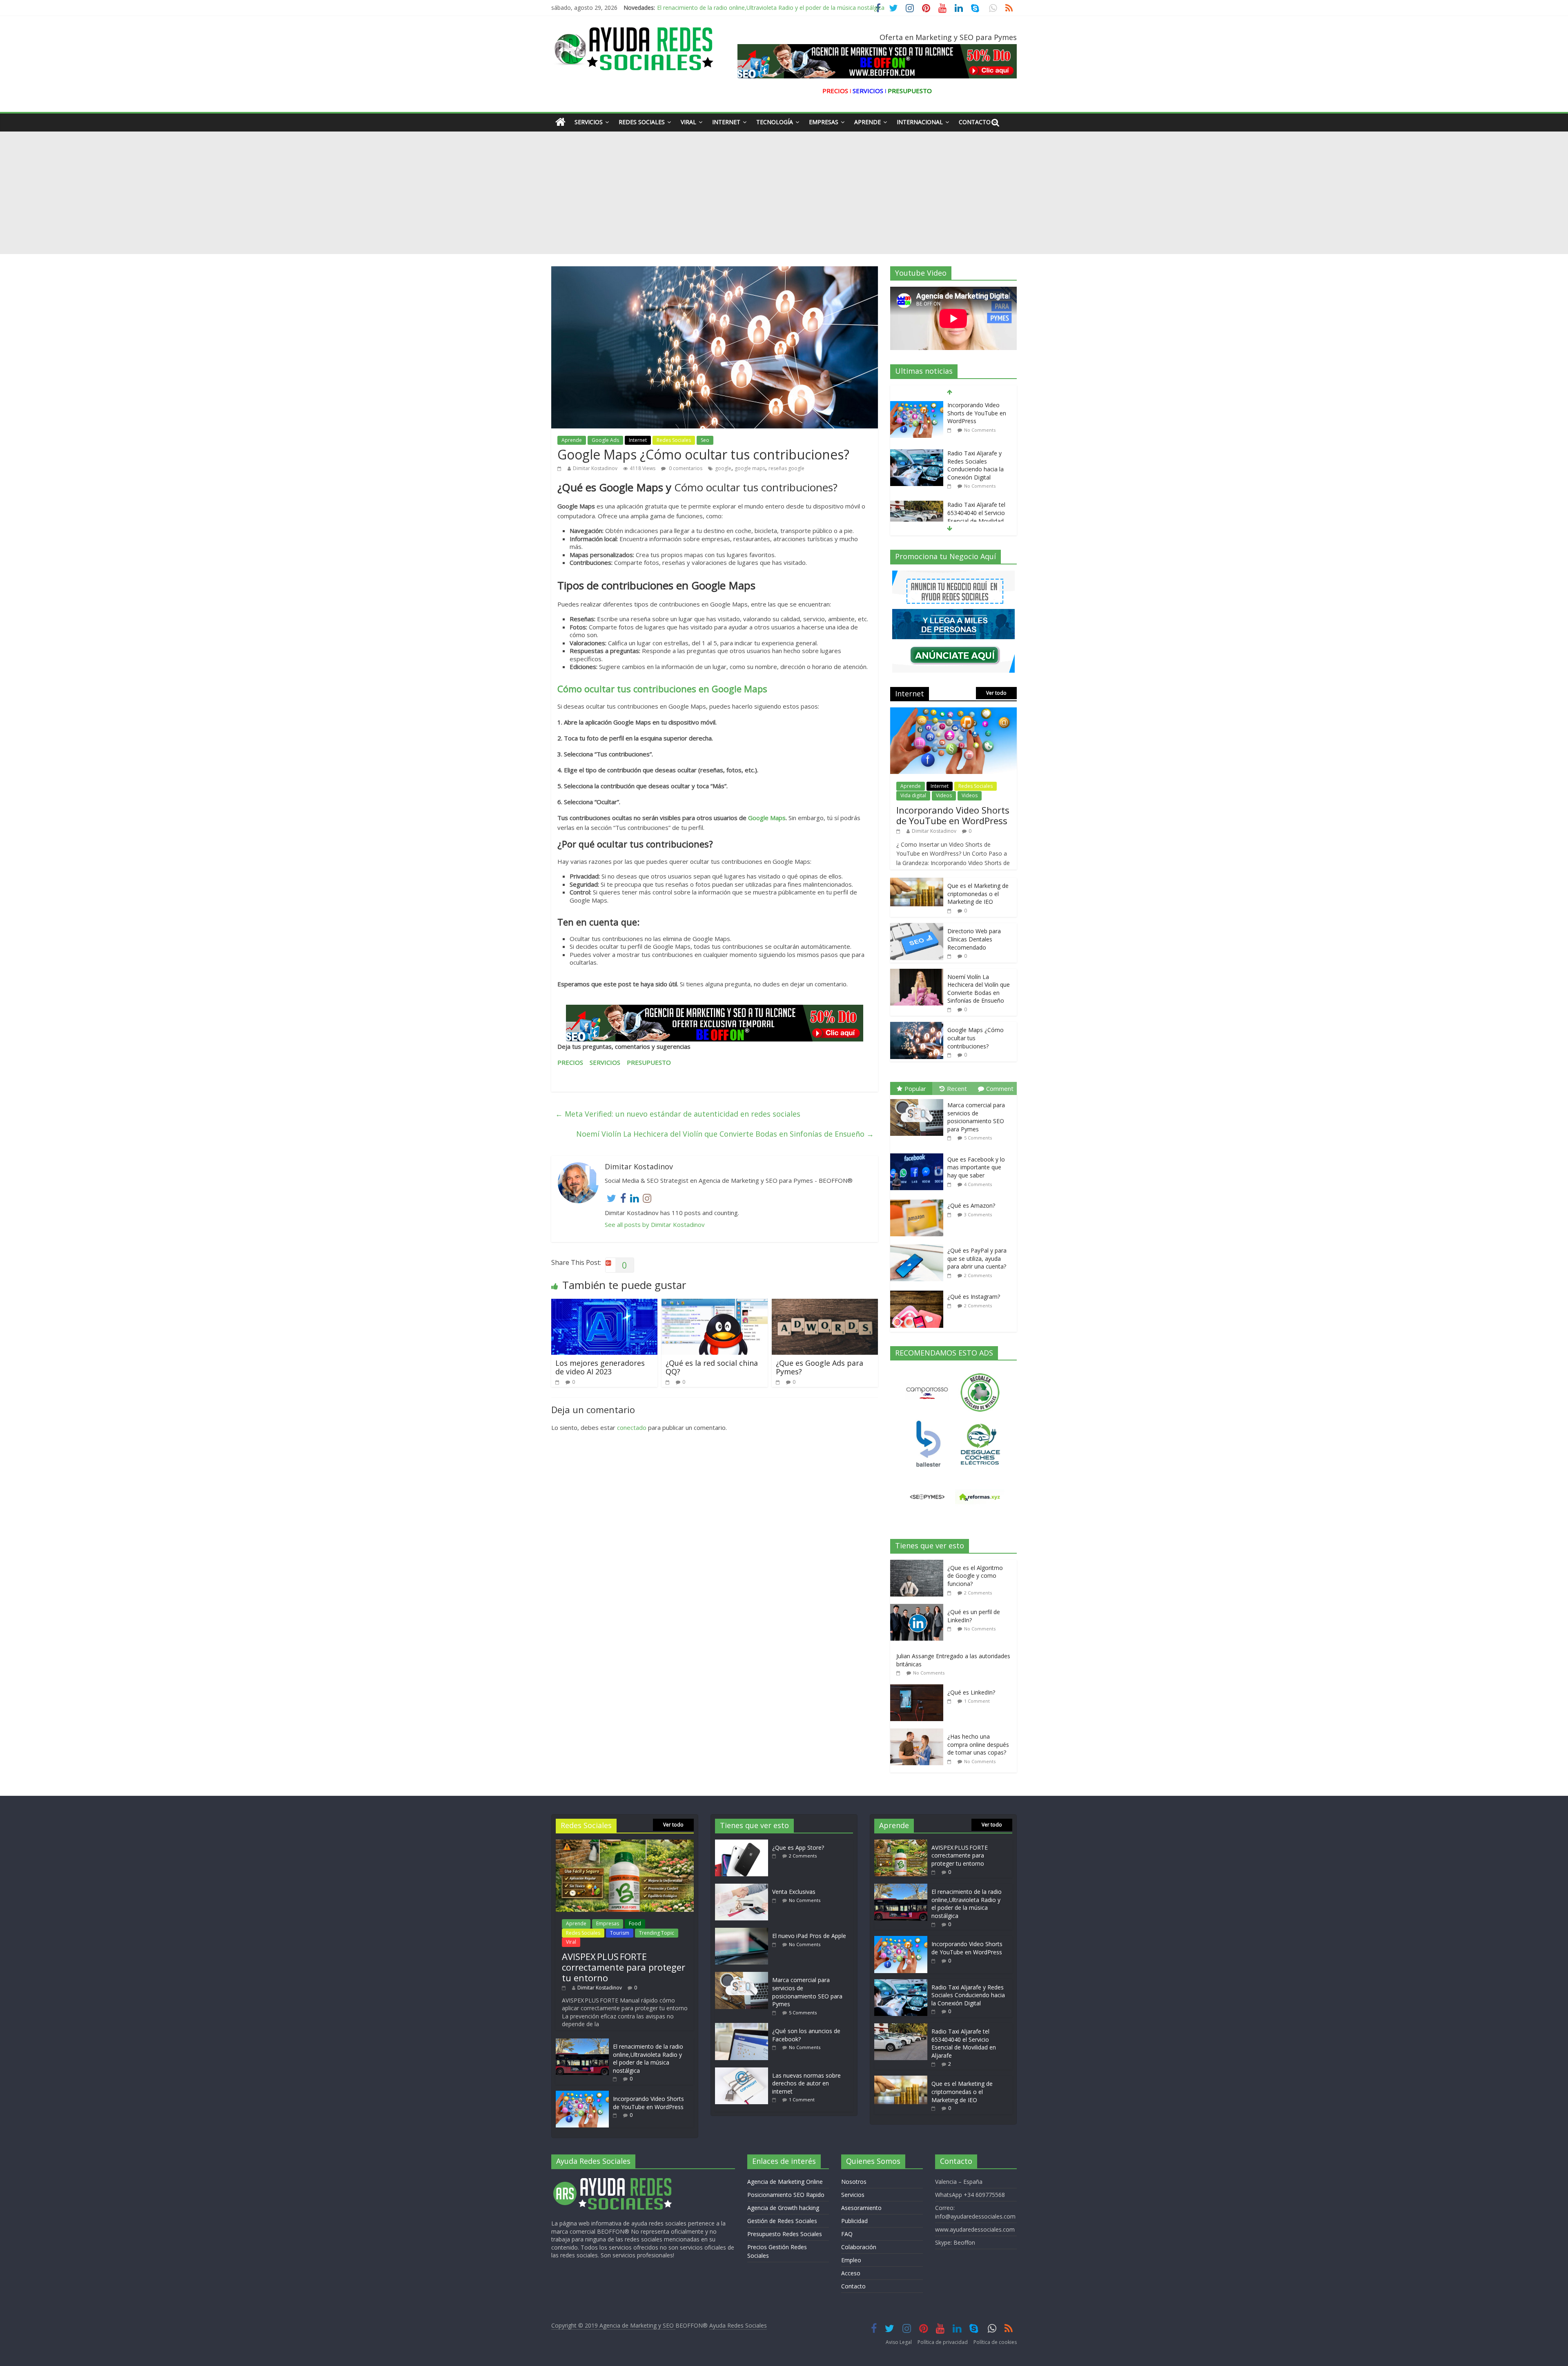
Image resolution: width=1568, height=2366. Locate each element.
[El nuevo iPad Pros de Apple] (744, 1932)
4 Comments (978, 1184)
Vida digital (913, 795)
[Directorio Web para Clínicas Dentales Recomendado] (917, 927)
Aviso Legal (899, 2342)
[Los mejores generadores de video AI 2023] (604, 1304)
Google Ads (605, 440)
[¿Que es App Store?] (744, 1843)
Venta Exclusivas (794, 1892)
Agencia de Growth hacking (783, 2208)
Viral (688, 122)
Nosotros (854, 2182)
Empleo (851, 2260)
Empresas (824, 122)
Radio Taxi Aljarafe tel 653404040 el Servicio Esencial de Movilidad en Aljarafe (976, 468)
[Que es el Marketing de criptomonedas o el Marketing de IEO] (917, 509)
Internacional (920, 122)
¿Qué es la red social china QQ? (712, 1367)
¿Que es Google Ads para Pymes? (820, 1367)
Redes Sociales (642, 122)
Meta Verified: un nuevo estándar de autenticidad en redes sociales (678, 1114)
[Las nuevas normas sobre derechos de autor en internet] (744, 2071)
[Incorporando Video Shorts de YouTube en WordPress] (953, 712)
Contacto (975, 122)
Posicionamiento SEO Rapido (786, 2195)
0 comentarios (685, 468)
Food (635, 1923)
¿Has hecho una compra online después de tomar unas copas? (978, 1744)
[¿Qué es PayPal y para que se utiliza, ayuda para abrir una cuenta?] (919, 1245)
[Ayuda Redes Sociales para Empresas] (560, 122)
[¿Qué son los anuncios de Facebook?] (744, 2027)
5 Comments (978, 1138)
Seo (705, 440)
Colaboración (859, 2247)
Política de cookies (995, 2342)
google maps (750, 468)
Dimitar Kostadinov (595, 468)
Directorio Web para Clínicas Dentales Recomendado (974, 939)
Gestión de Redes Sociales (782, 2221)
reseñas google (786, 468)
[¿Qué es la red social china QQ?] (715, 1304)
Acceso (851, 2273)
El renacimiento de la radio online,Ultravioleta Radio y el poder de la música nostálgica (648, 2058)
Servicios (589, 122)
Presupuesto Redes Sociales (785, 2234)
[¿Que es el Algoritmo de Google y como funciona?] (919, 1564)
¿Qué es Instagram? (974, 1297)
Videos (944, 795)
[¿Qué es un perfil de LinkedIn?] (919, 1608)
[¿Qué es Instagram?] (919, 1291)
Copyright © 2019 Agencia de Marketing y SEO (613, 2325)
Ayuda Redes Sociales (738, 2325)
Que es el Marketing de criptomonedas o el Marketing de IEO (978, 516)
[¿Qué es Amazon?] (919, 1200)
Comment (1000, 1088)
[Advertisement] (784, 193)
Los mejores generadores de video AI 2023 (600, 1367)
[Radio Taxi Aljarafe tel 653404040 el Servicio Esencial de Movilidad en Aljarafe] (917, 457)
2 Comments (978, 489)
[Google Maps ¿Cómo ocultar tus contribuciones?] (917, 1026)
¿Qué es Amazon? (971, 1205)
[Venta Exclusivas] (744, 1888)
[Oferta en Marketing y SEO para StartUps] (715, 1023)
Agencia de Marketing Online (785, 2182)
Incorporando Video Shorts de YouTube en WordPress (729, 8)
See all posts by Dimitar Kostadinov (655, 1224)
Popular (915, 1088)
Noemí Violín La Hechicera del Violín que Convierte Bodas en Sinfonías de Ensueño (725, 1134)
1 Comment (977, 1701)
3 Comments (978, 1214)
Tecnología (775, 122)
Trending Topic (657, 1933)
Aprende (868, 122)
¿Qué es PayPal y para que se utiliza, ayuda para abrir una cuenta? (977, 1258)
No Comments (980, 438)
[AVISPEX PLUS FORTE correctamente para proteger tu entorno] (625, 1843)
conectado (632, 1427)
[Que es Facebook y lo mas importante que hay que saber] (919, 1154)
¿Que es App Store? (798, 1848)
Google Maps (767, 818)
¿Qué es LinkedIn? (971, 1692)
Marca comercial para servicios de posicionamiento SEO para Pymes (976, 1117)
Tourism (620, 1933)
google (723, 468)
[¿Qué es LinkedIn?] (919, 1689)
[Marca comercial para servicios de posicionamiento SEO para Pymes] (919, 1099)
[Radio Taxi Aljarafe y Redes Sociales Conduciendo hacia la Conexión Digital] (917, 405)
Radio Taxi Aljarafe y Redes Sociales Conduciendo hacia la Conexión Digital (976, 417)
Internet (726, 122)
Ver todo (996, 693)
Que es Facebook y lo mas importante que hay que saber (976, 1167)
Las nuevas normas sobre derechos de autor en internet (806, 2083)
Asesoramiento (861, 2208)
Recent (957, 1088)
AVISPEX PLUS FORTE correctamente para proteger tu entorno (624, 1967)
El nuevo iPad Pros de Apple (809, 1936)
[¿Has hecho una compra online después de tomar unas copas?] (919, 1733)
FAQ (847, 2234)
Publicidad (854, 2221)
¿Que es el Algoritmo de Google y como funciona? (975, 1576)
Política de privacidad (943, 2342)
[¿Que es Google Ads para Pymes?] (825, 1304)
